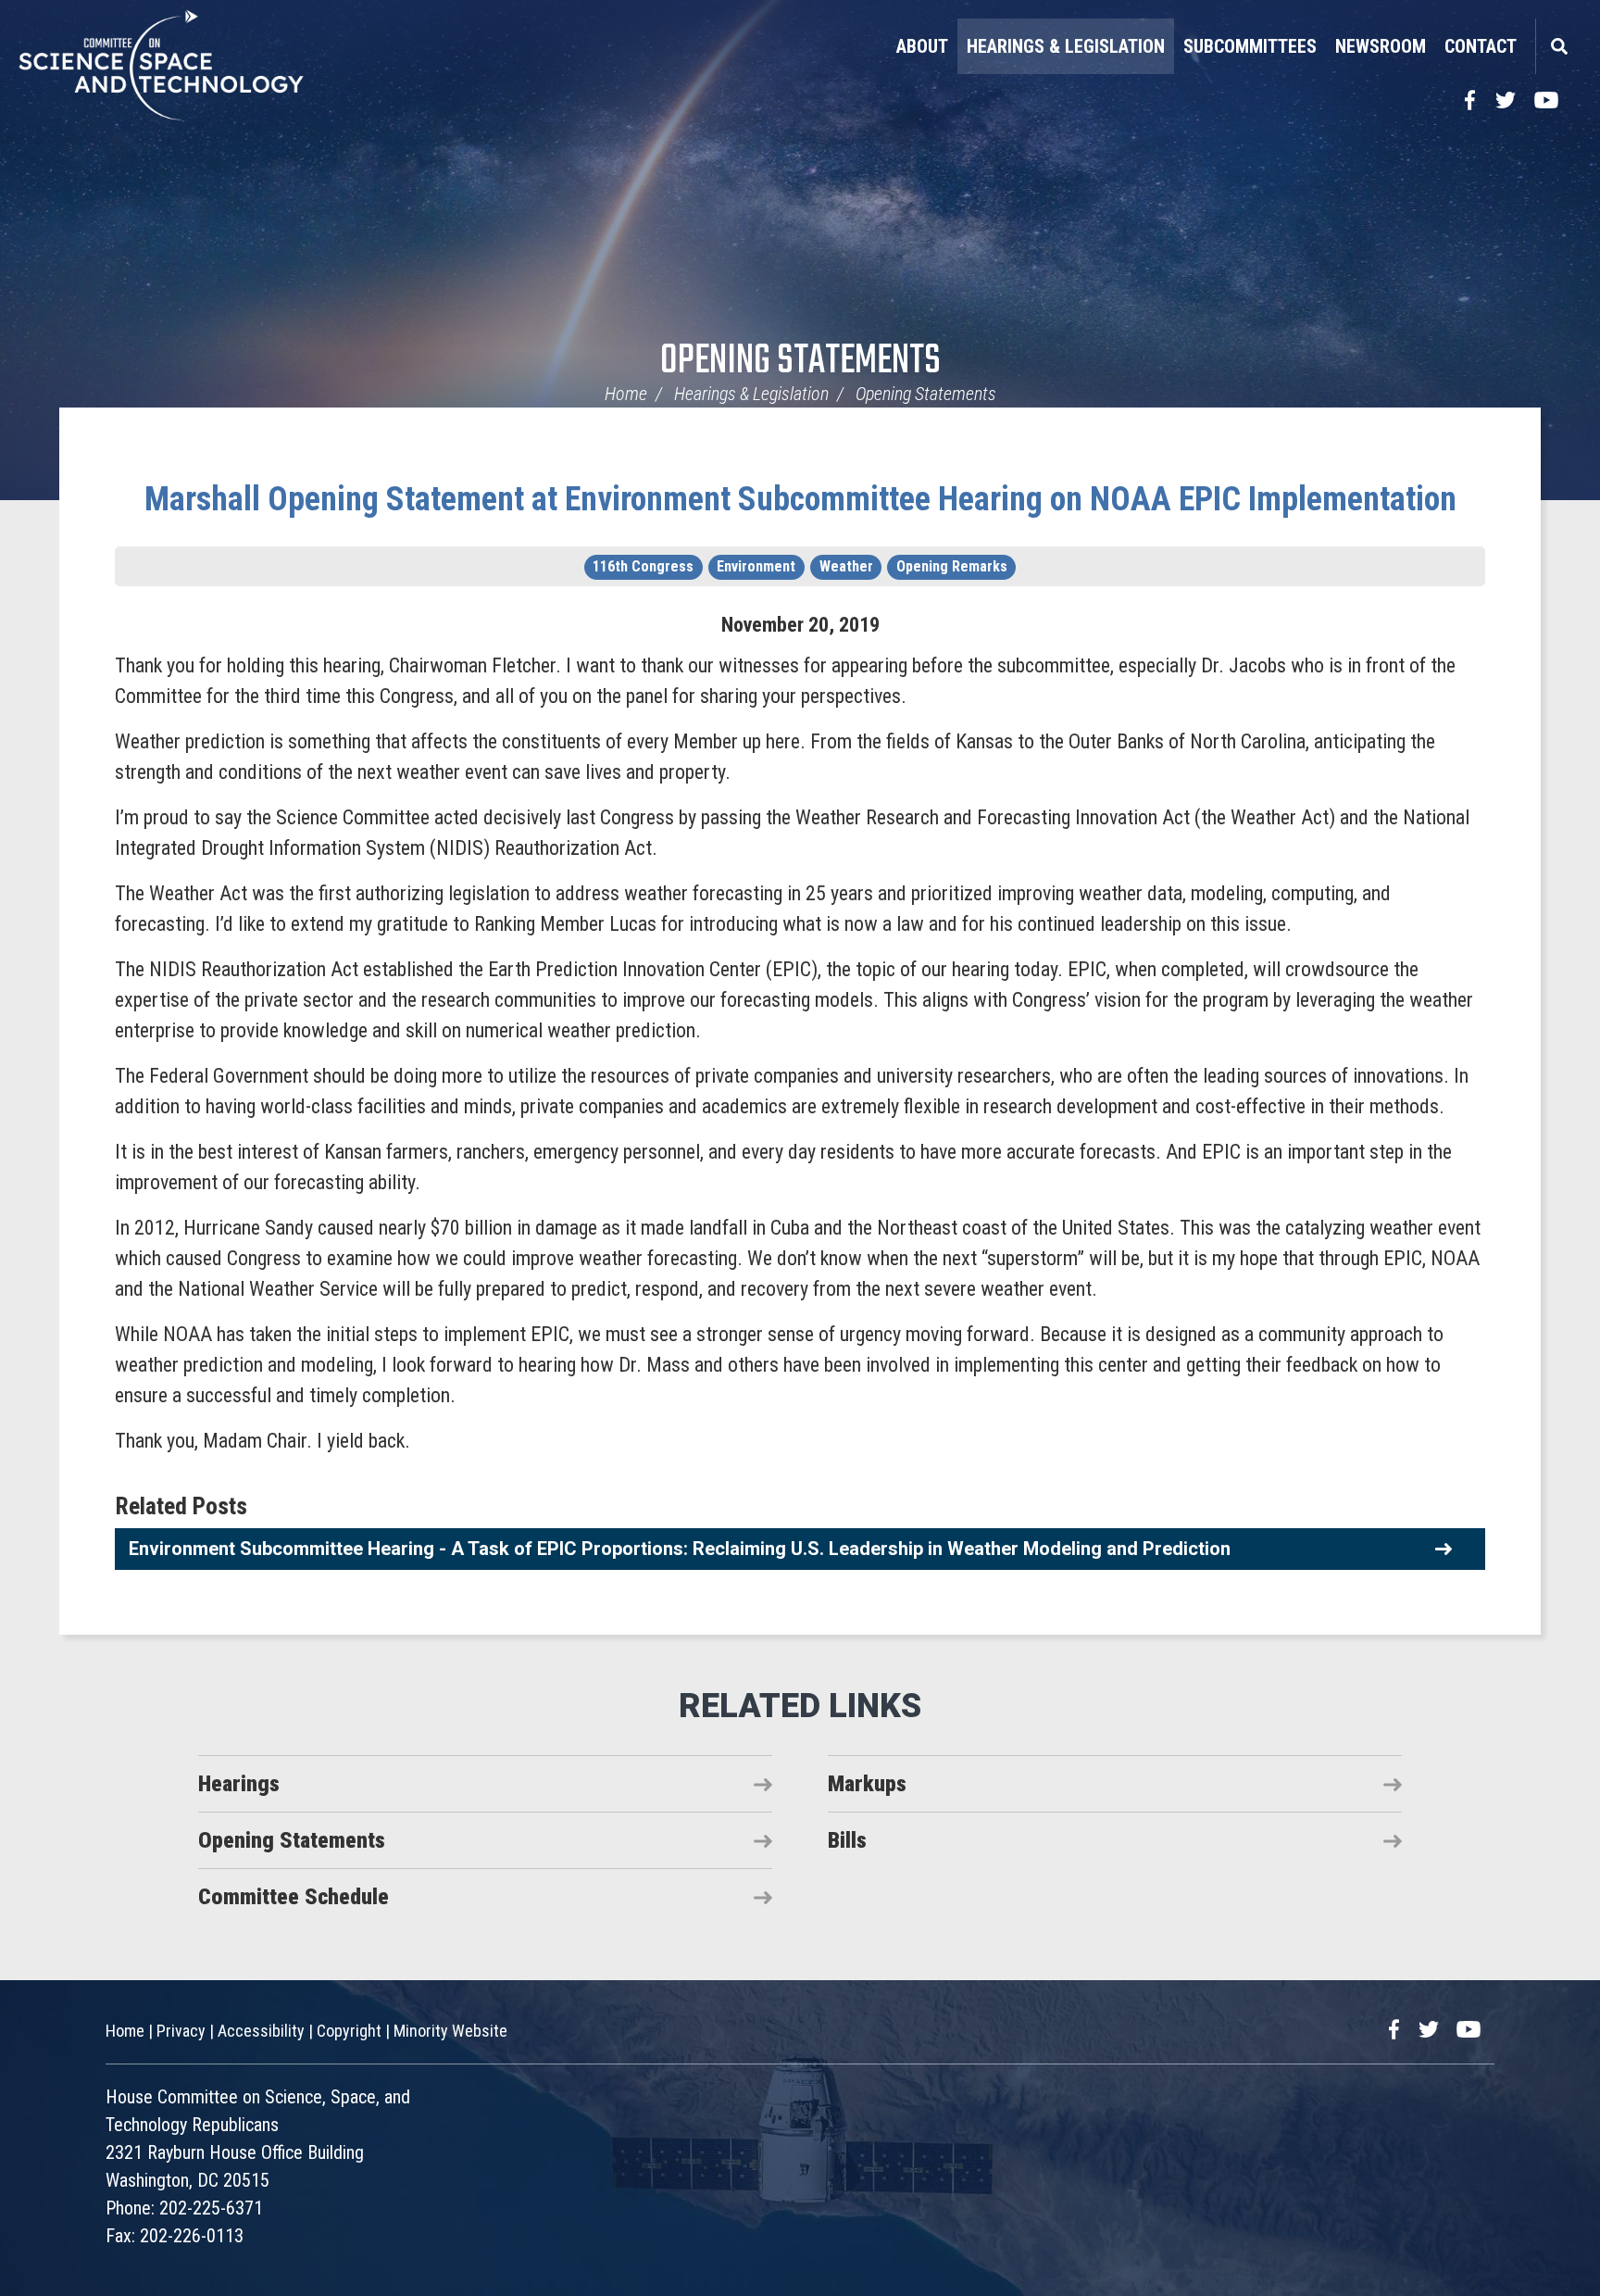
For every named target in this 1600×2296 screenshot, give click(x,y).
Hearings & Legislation (1066, 46)
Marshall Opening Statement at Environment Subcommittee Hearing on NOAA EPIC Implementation (800, 499)
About (922, 46)
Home (626, 394)
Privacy (181, 2031)
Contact (1481, 46)
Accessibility (261, 2031)
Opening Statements (800, 362)
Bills (847, 1840)
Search (1558, 46)
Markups (867, 1784)
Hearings (239, 1784)
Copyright (349, 2031)
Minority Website (450, 2031)
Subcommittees (1250, 46)
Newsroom (1381, 46)
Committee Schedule (294, 1897)
